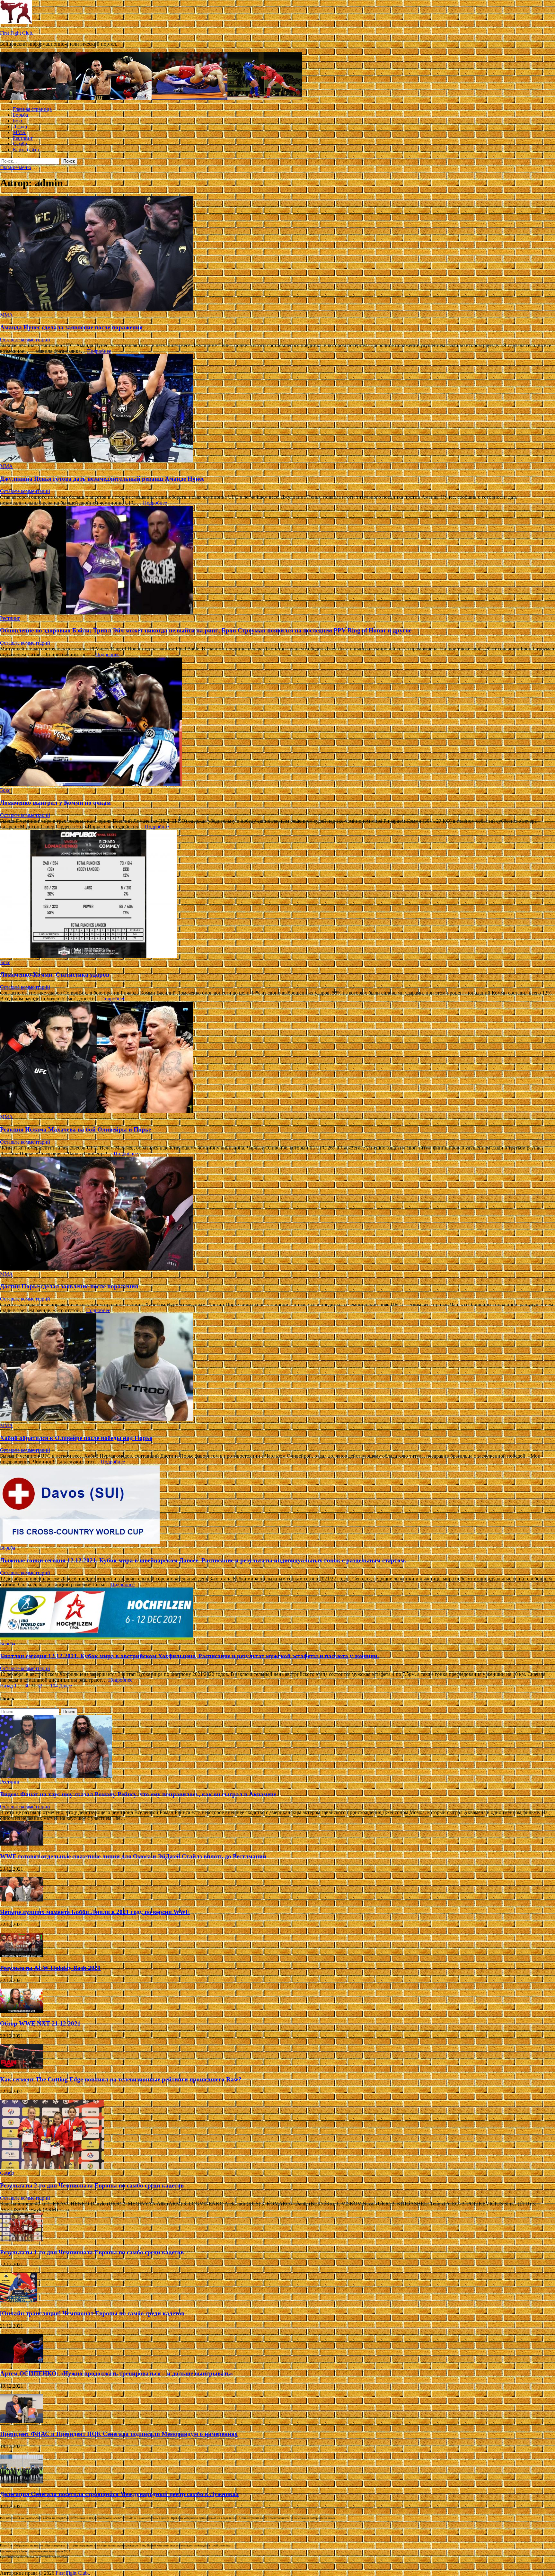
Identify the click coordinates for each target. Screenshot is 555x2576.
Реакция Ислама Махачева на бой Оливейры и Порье (75, 1129)
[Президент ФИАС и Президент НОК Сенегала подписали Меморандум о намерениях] (22, 2421)
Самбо (20, 144)
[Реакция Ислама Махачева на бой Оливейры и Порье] (277, 1058)
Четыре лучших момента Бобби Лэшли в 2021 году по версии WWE (95, 1912)
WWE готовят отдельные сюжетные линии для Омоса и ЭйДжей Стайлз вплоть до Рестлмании (133, 1856)
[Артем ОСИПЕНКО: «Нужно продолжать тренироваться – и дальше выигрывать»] (22, 2361)
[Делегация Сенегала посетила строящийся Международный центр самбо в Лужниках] (22, 2482)
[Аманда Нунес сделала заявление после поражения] (277, 254)
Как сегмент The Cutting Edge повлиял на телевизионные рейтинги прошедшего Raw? (121, 2079)
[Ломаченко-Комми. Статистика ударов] (277, 895)
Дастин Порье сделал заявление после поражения (69, 1286)
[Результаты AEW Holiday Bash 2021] (22, 1955)
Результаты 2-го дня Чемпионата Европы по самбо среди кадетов (92, 2185)
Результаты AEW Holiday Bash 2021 (50, 1968)
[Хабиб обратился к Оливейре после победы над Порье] (277, 1368)
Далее (66, 1686)
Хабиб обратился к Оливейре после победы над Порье (76, 1438)
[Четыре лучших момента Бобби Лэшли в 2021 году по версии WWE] (22, 1900)
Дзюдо (20, 126)
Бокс (18, 121)
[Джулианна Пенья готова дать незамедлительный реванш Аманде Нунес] (277, 409)
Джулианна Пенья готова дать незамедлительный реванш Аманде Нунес (102, 479)
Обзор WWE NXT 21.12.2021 (40, 2023)
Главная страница (32, 109)
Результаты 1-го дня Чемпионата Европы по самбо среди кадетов (92, 2252)
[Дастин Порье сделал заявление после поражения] (277, 1214)
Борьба (20, 115)
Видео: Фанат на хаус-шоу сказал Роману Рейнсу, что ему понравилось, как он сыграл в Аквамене (138, 1794)
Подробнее (99, 351)
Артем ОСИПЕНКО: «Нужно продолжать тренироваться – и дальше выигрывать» (117, 2373)
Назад (6, 1686)
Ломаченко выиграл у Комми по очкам (55, 803)
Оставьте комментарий (25, 340)
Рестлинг (23, 138)
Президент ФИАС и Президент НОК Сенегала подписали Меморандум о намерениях (119, 2434)
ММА (19, 132)
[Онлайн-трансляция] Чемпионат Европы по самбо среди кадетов (92, 2313)
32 (40, 1686)
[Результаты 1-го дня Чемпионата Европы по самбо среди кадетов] (22, 2240)
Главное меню (16, 167)
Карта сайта (26, 150)
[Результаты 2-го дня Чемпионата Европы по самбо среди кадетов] (52, 2167)
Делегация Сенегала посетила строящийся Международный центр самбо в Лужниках (119, 2494)
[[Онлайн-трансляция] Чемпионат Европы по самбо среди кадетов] (18, 2301)
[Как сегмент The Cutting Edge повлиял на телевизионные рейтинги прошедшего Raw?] (22, 2067)
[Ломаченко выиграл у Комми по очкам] (277, 722)
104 (54, 1686)
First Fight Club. (17, 33)
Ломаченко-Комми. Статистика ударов (55, 975)
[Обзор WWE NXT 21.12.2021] (22, 2011)
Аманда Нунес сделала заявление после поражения (71, 327)
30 (27, 1686)
